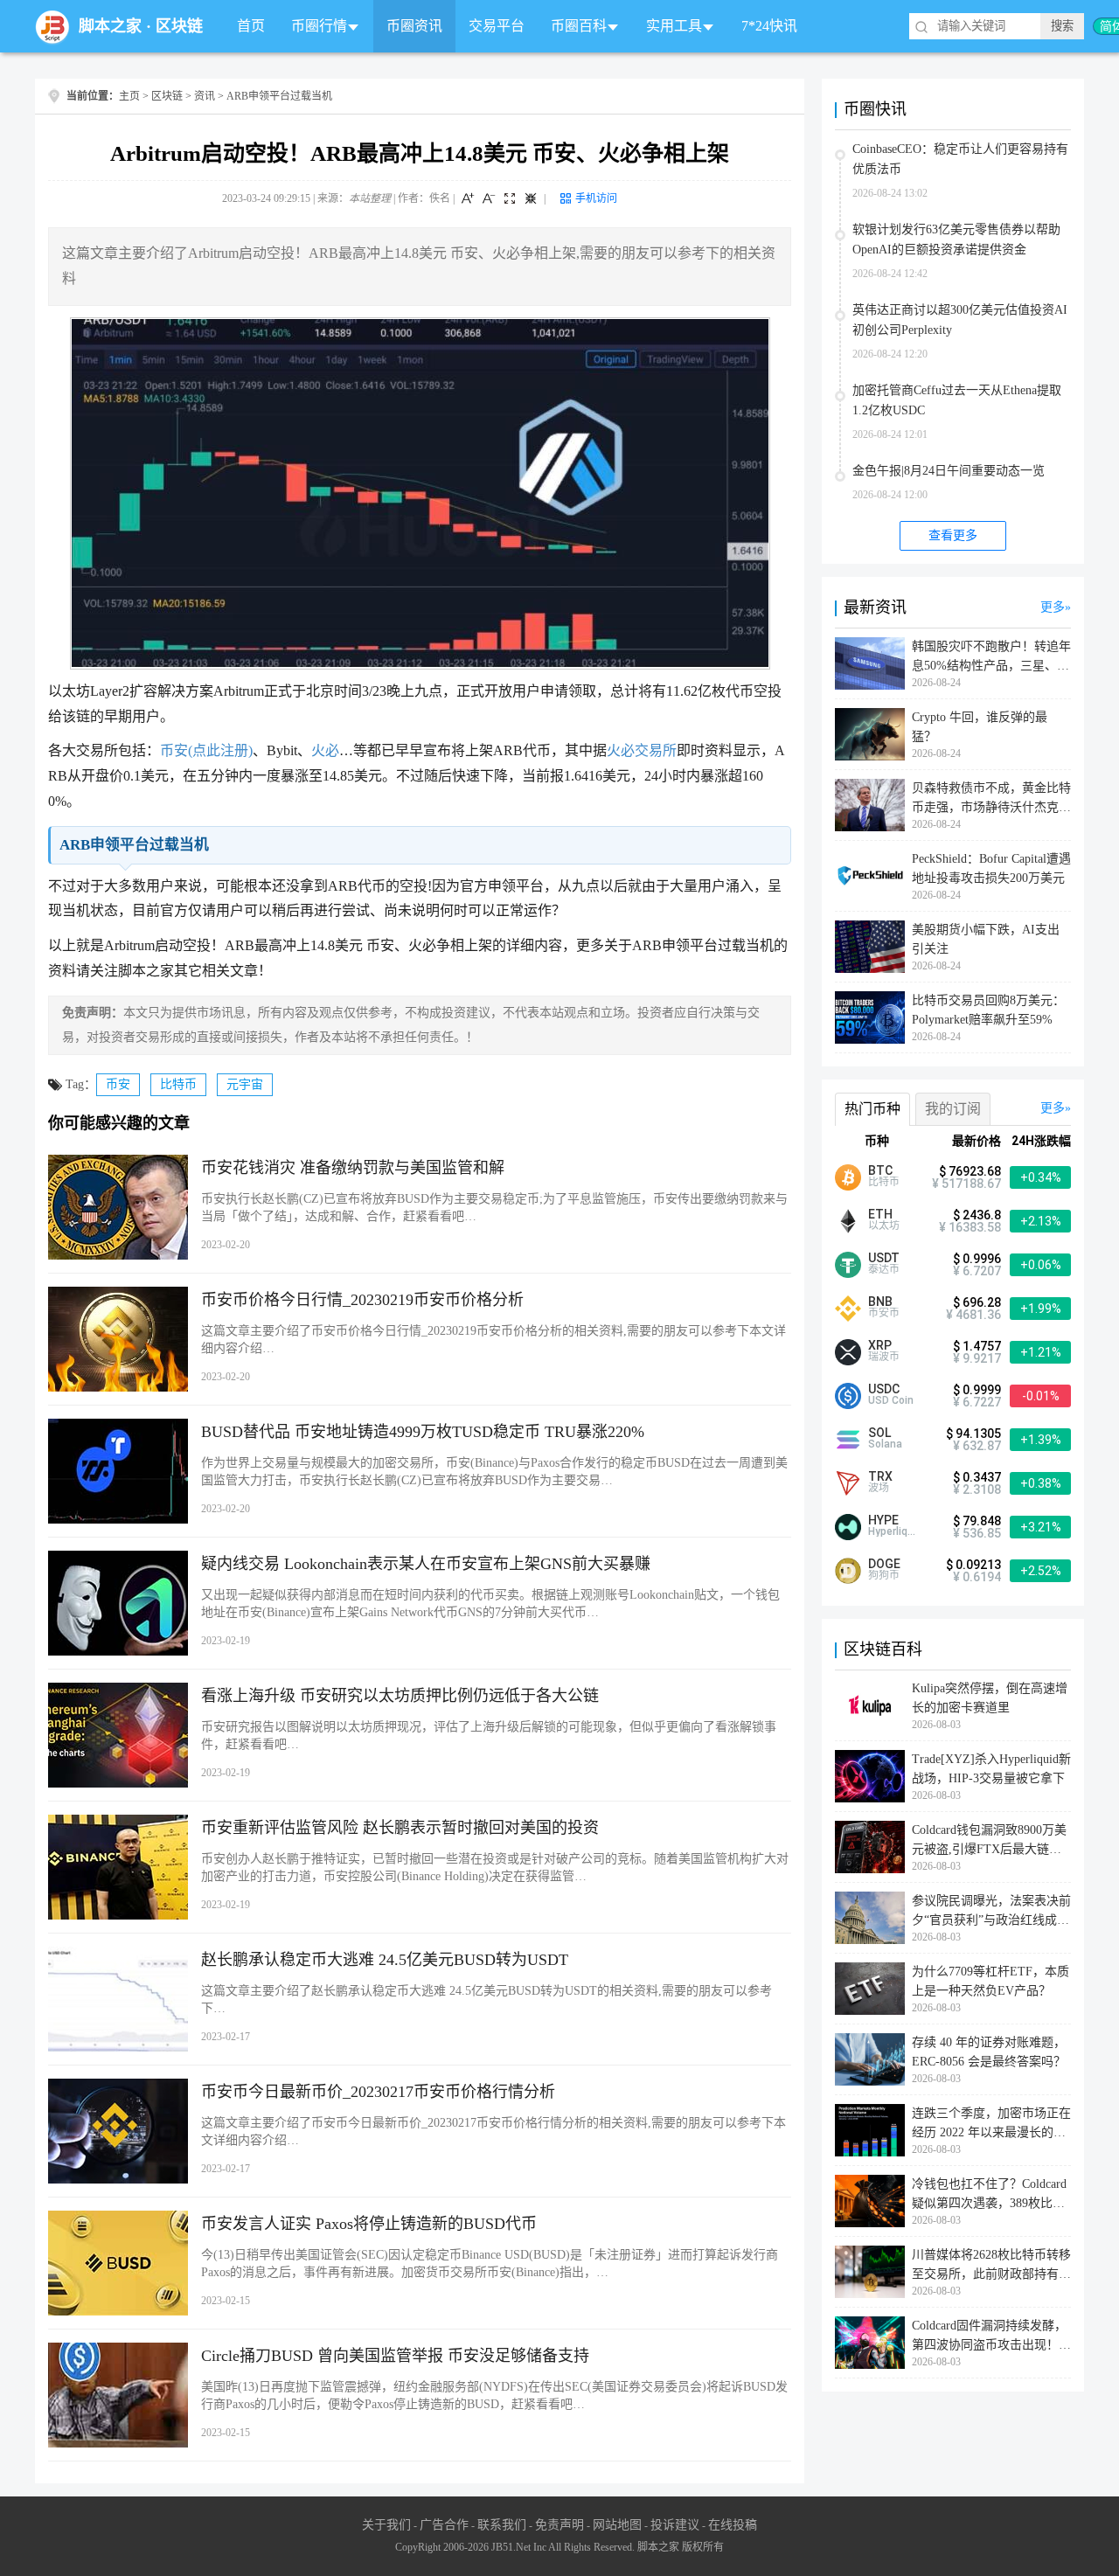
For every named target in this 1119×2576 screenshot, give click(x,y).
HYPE (883, 1520)
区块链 (179, 26)
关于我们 (386, 2525)
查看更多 (953, 535)
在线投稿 (733, 2525)
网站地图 (617, 2525)
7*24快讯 (769, 26)
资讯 (205, 96)
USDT (884, 1258)
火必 (325, 750)
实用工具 (674, 26)
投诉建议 (675, 2525)
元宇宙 (245, 1084)
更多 (1053, 607)
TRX (880, 1476)
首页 (251, 26)
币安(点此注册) (206, 750)
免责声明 (559, 2525)
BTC (880, 1170)
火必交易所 (642, 750)
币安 (118, 1084)
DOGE (884, 1564)
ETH (880, 1214)
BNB (880, 1302)
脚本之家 (110, 26)
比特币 (178, 1084)
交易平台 (497, 26)
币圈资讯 (414, 26)
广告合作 (444, 2525)
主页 (129, 96)
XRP (880, 1345)
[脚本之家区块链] (52, 27)
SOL (879, 1433)
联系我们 (502, 2525)
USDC (884, 1389)
